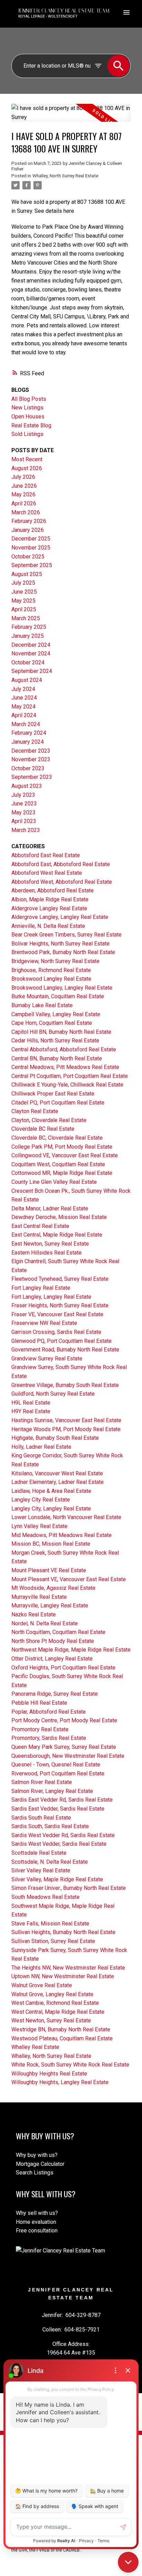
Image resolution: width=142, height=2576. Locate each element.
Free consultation (37, 2231)
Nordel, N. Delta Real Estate (45, 1623)
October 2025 (28, 557)
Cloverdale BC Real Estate (43, 1129)
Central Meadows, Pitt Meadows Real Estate (65, 1067)
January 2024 (28, 742)
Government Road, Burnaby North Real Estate (65, 1350)
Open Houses (28, 417)
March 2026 (26, 512)
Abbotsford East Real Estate (46, 855)
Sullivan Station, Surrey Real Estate (53, 1941)
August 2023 (27, 786)
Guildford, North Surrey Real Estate (53, 1394)
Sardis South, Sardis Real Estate (50, 1826)
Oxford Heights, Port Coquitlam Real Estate (63, 1668)
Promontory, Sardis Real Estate (49, 1738)
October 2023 (28, 768)
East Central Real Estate (40, 1226)
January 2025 (28, 636)
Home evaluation (36, 2222)
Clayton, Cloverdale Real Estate (49, 1120)
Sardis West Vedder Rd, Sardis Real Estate (63, 1835)
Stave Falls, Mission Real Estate (50, 1924)
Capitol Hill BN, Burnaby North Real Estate (61, 1032)
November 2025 (31, 548)
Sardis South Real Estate (41, 1818)
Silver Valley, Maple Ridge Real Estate (57, 1879)
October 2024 (28, 662)
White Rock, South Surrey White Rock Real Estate (70, 2065)
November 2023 (31, 759)
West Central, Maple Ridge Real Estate (58, 2012)
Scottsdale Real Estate (39, 1853)
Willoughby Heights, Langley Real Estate (60, 2082)
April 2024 (24, 715)
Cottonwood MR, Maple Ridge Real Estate (62, 1173)
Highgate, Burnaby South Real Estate (55, 1438)
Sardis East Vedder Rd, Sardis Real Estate (62, 1800)
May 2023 (23, 813)
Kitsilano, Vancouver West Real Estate (57, 1473)
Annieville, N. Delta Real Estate (48, 926)
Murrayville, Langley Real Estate (50, 1606)
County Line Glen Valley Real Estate (54, 1182)
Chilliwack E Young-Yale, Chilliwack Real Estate (67, 1085)
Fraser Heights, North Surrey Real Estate (60, 1305)
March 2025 (26, 618)
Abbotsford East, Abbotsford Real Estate (61, 864)
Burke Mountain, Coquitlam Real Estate (58, 996)
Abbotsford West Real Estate (47, 873)
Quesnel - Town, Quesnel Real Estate (56, 1765)
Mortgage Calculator (40, 2164)
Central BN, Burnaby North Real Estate (57, 1058)
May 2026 (23, 494)
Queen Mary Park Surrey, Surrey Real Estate (64, 1747)
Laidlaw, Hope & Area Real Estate (51, 1491)
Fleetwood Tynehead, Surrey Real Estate (60, 1279)
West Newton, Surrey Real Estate (51, 2020)
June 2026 (24, 486)
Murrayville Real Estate (39, 1597)
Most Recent (27, 459)
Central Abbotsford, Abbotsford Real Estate (64, 1049)
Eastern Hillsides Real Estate (47, 1253)
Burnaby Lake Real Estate (42, 1005)
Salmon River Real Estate (42, 1782)
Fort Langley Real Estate (41, 1288)
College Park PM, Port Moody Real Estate (62, 1147)
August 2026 (27, 468)
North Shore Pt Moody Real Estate (53, 1641)
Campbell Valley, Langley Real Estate (56, 1014)
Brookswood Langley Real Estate (51, 979)
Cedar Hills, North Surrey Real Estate (55, 1041)
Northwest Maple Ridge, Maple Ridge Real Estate (71, 1650)
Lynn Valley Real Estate (39, 1526)
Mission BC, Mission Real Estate (51, 1544)
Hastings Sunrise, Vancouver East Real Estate (66, 1420)
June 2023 (24, 804)
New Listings (27, 408)
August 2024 (27, 680)
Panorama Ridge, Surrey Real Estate (55, 1694)
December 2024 (31, 645)
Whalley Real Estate (35, 2047)
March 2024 (26, 724)
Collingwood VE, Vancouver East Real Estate (65, 1155)
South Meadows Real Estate (45, 1897)
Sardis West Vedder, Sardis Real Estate (59, 1844)
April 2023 (24, 821)
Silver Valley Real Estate (41, 1870)
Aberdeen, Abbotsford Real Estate (53, 890)
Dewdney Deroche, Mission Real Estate (59, 1217)
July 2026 (23, 477)
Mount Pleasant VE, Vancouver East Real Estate (69, 1579)
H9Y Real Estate (31, 1411)
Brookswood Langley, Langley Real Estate (62, 988)
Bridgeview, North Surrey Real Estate (55, 961)
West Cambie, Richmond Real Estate (55, 2003)
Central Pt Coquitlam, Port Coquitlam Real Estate (70, 1076)
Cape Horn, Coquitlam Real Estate (52, 1023)
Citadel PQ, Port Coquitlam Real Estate (58, 1103)
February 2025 (29, 627)
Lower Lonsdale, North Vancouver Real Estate (66, 1517)
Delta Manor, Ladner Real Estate (50, 1208)
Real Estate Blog (31, 425)
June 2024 (24, 698)
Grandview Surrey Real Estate (47, 1359)
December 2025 (31, 539)
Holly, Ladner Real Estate (41, 1447)
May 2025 (23, 601)
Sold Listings (27, 434)
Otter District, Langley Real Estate (52, 1659)
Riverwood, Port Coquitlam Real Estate (58, 1774)
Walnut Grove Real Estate (42, 1985)
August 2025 (27, 574)
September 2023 (32, 777)
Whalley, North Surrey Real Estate (65, 176)
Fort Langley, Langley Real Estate (51, 1297)
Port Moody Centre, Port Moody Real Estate (64, 1720)
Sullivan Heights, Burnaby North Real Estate (63, 1932)
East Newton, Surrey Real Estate (50, 1244)
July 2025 (23, 583)
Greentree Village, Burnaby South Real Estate (65, 1385)
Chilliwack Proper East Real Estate (53, 1094)
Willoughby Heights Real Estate (49, 2074)
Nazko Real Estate (34, 1614)
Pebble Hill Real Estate (39, 1703)
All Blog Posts (29, 399)
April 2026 (24, 503)
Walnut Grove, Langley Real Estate (52, 1994)
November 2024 (31, 653)
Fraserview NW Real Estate (44, 1323)
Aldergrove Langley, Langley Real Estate (60, 917)
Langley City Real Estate (41, 1500)
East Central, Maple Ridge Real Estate (57, 1235)
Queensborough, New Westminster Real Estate (68, 1756)
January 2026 (28, 530)
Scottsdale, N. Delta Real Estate (50, 1862)
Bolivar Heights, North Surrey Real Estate (60, 944)
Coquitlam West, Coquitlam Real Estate (58, 1164)
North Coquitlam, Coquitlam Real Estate (58, 1632)
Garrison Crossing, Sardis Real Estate (56, 1332)
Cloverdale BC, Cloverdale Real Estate (57, 1138)
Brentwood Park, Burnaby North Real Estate (63, 952)
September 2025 (32, 565)
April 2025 (24, 609)
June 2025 (24, 592)
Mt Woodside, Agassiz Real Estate (53, 1588)
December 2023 (31, 751)
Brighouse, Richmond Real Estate (51, 970)
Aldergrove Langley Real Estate (49, 908)
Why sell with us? (37, 2213)
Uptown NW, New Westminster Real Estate (63, 1976)
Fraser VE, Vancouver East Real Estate (57, 1314)
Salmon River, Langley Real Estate (52, 1791)
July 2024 (23, 689)
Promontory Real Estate (40, 1729)
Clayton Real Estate (35, 1111)
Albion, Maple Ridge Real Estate (50, 899)
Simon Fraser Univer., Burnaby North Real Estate (69, 1888)
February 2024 (29, 733)
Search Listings (35, 2173)
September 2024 (32, 671)
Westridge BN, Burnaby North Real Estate (61, 2029)
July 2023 (23, 795)
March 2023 (26, 830)
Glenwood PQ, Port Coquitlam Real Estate (62, 1341)
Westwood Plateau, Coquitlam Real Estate (62, 2038)
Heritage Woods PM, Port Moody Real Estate (66, 1429)
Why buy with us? (37, 2155)
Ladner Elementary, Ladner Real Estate (58, 1482)
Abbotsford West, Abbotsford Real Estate (62, 882)
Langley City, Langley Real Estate (51, 1509)
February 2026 (29, 521)
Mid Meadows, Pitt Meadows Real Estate (62, 1535)
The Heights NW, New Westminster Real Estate (68, 1968)
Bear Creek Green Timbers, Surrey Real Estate (67, 935)
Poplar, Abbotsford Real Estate (49, 1712)
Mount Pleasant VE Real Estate (49, 1570)
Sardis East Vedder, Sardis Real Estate (58, 1809)
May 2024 (23, 707)
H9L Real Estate (31, 1403)
